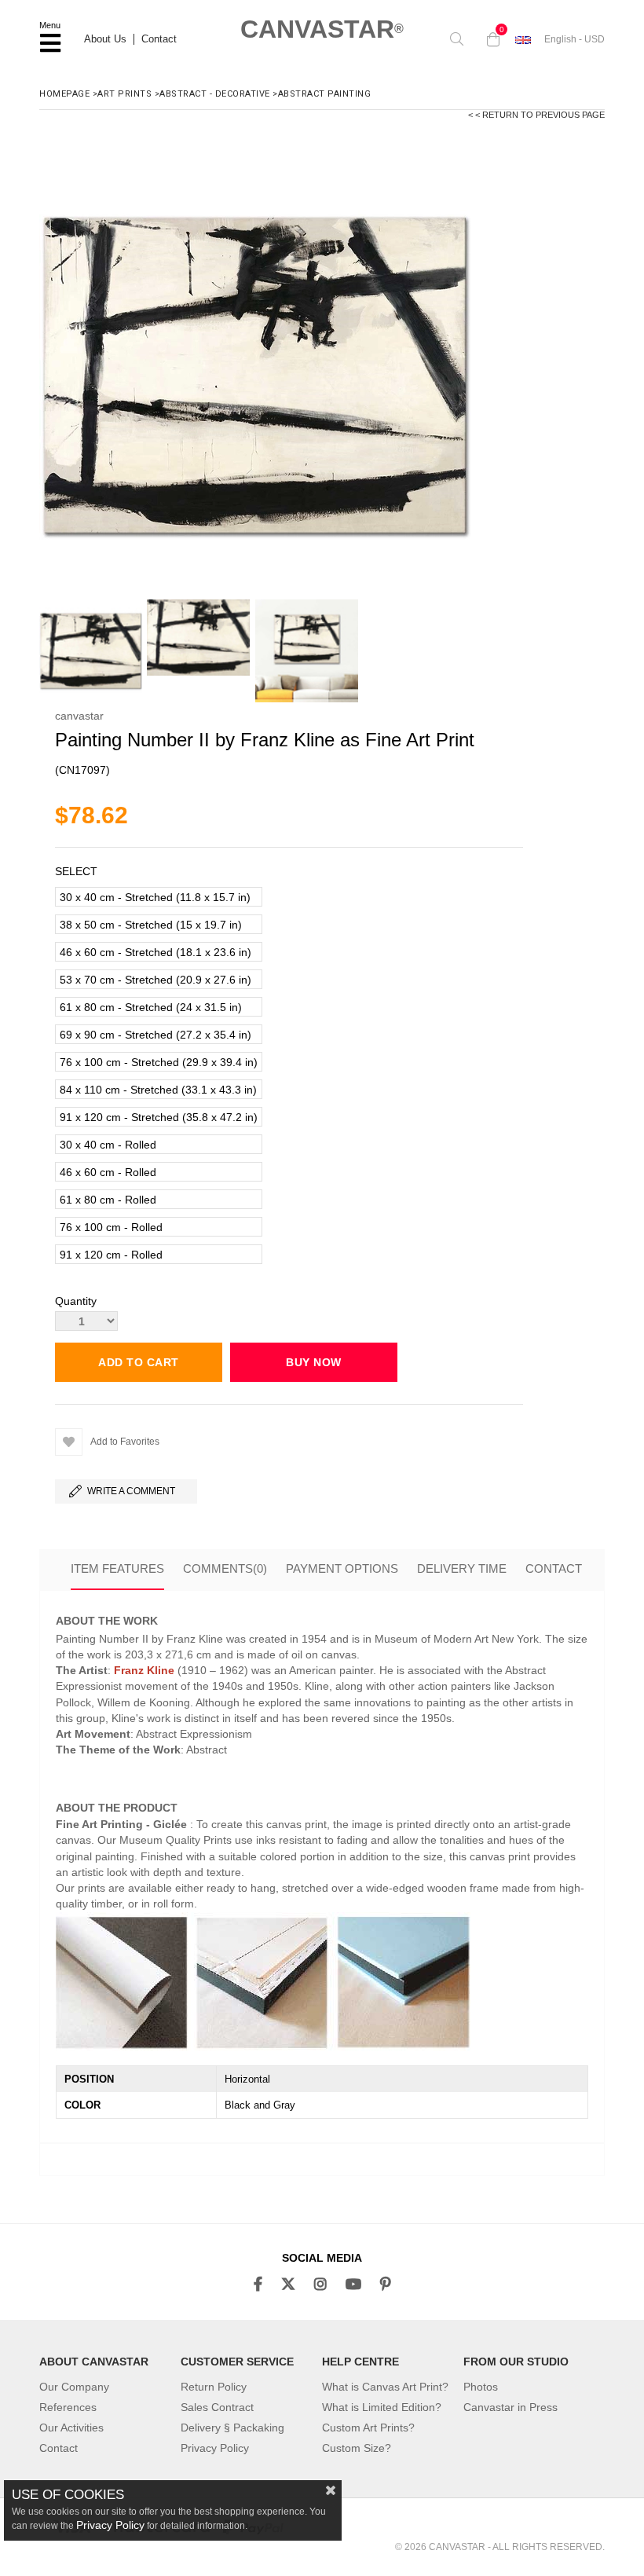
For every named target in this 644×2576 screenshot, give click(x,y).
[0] (489, 39)
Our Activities (71, 2428)
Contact (159, 39)
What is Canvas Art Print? (385, 2387)
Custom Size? (357, 2448)
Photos (481, 2387)
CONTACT (554, 1568)
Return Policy (214, 2387)
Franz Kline (144, 1670)
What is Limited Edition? (382, 2407)
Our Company (74, 2387)
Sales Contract (217, 2407)
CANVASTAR (322, 29)
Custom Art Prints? (368, 2428)
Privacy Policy (215, 2448)
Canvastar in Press (510, 2407)
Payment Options (342, 1568)
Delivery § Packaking (232, 2428)
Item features (117, 1568)
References (68, 2407)
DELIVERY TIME (462, 1568)
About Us (105, 39)
